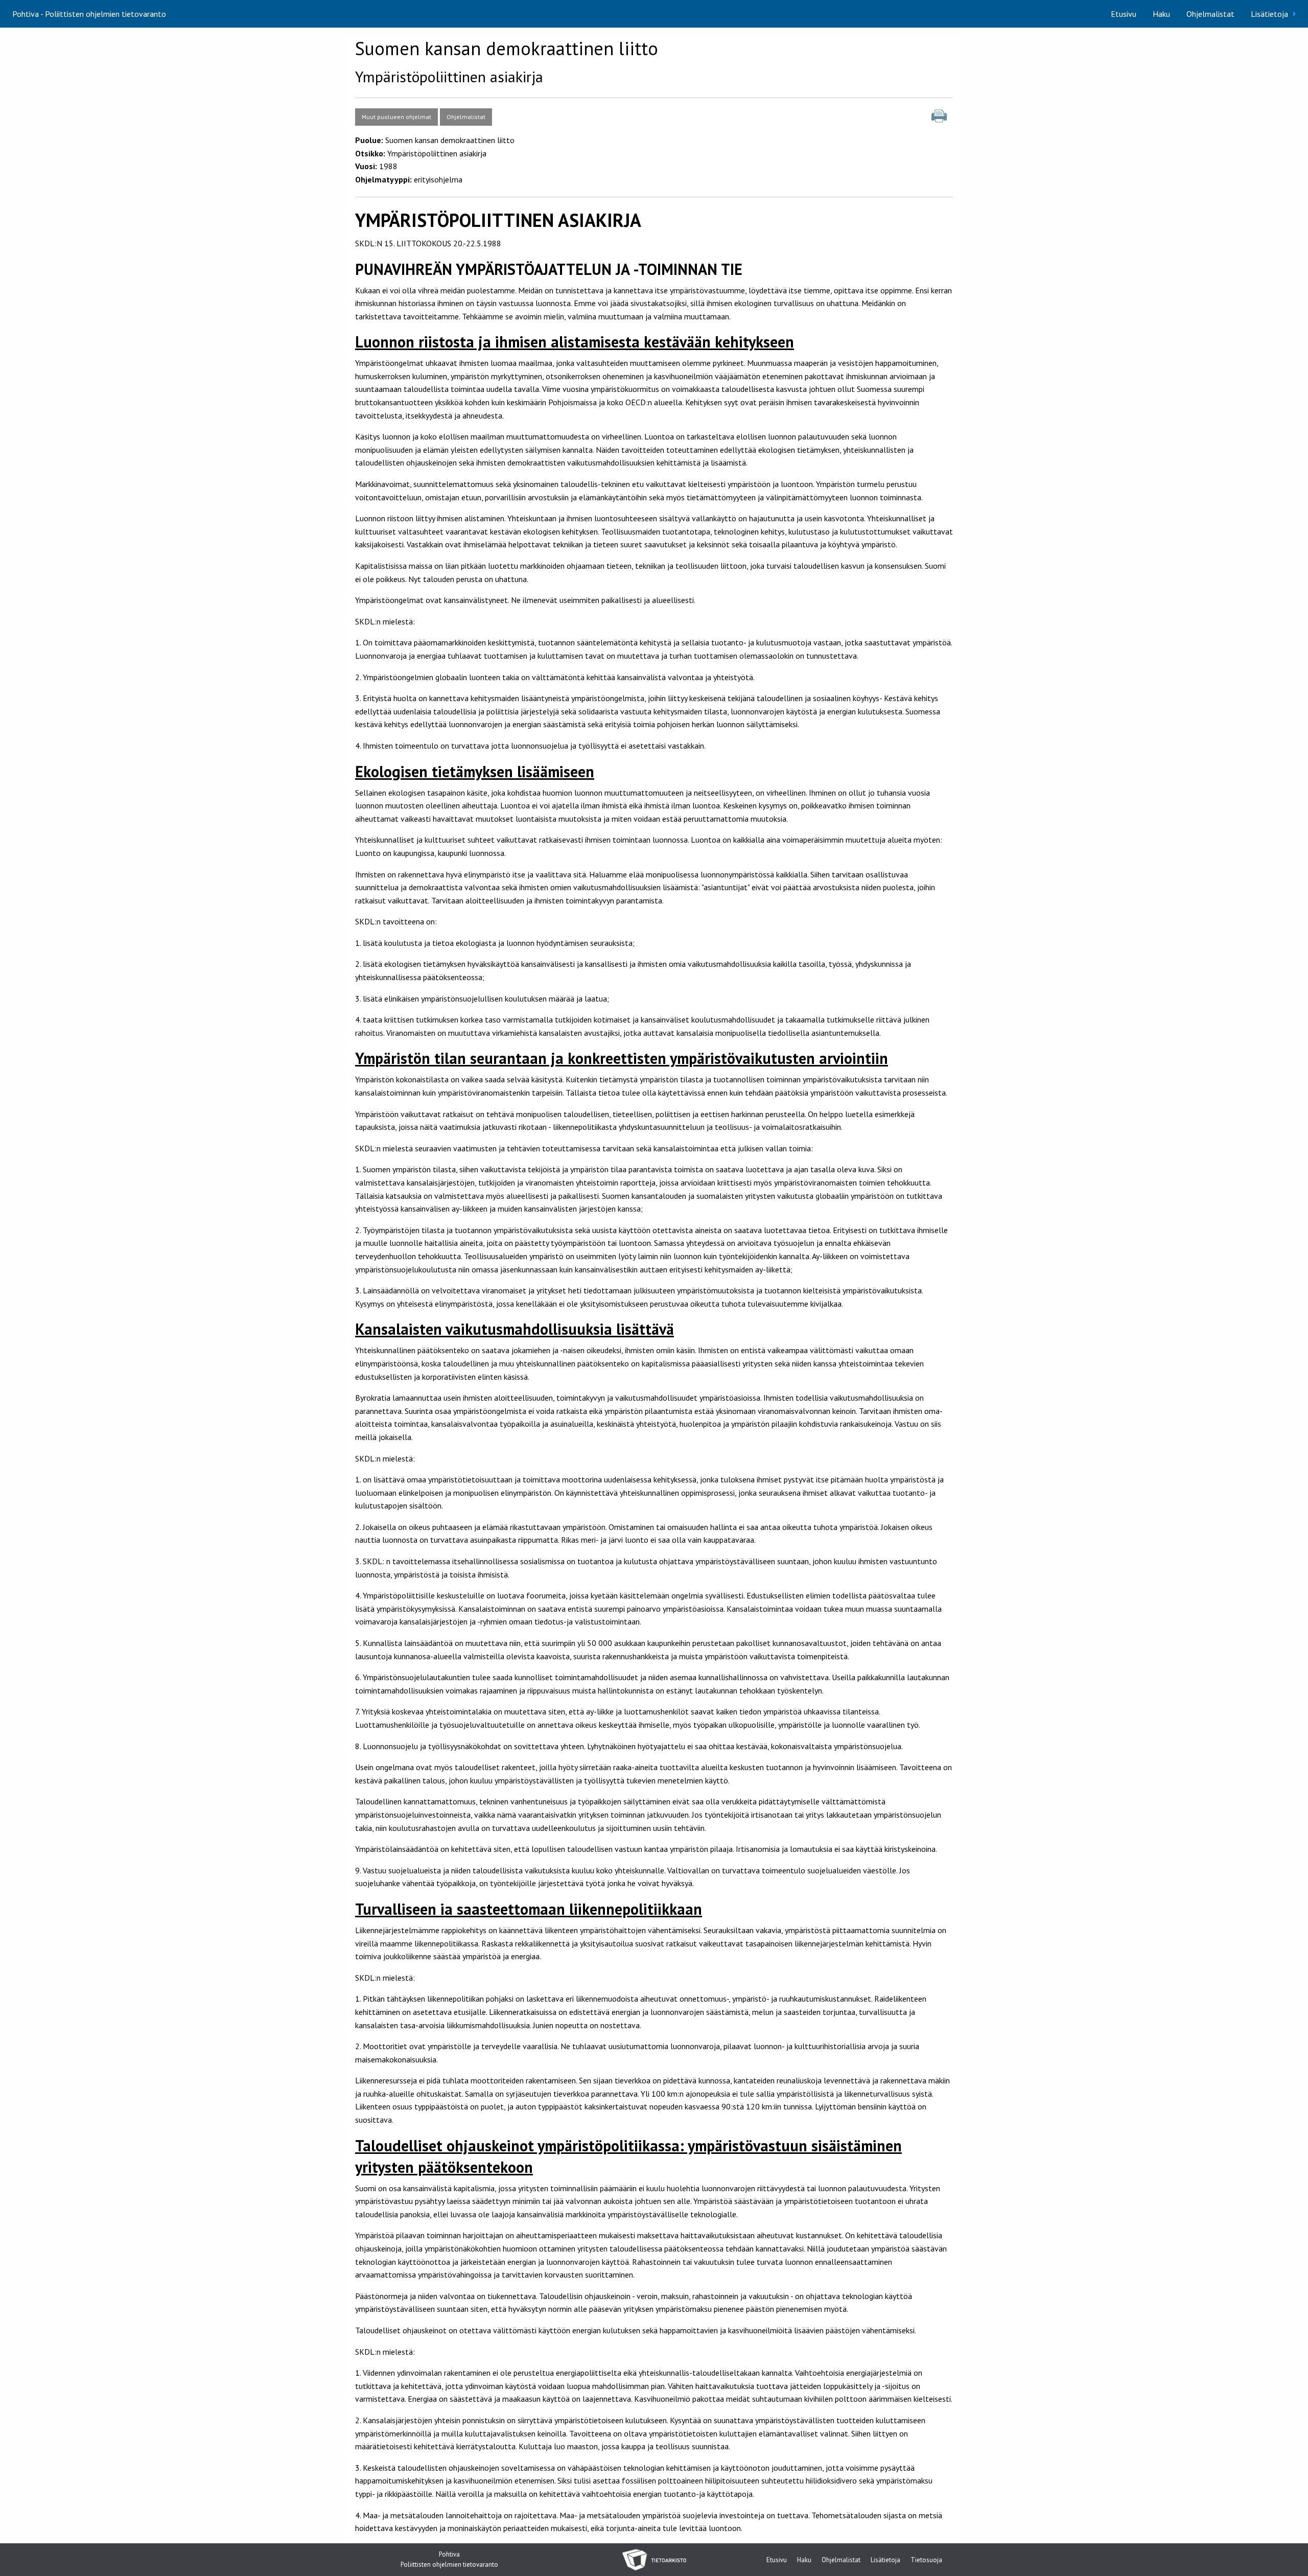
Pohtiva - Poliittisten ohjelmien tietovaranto (89, 14)
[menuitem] (1124, 14)
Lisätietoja (1269, 14)
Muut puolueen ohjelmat (396, 117)
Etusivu (1124, 14)
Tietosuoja (926, 2560)
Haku (1161, 14)
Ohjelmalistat (1210, 14)
